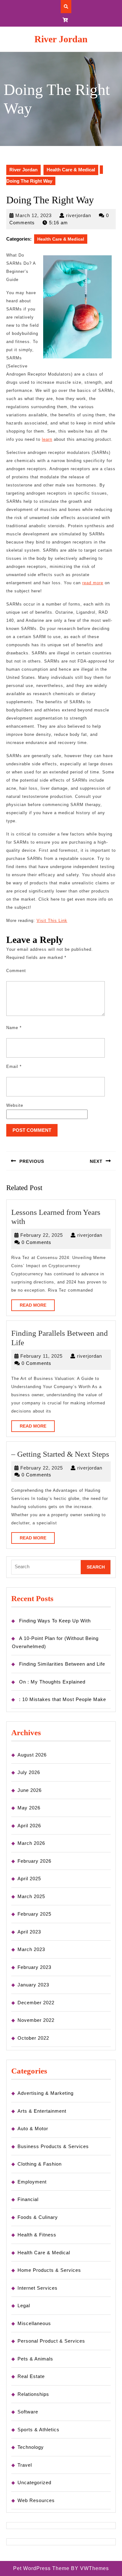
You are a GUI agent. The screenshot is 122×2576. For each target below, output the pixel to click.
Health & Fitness (37, 2235)
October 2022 (33, 2038)
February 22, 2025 (42, 1235)
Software (28, 2412)
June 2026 (30, 1790)
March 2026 (31, 1843)
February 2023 (34, 1967)
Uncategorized (34, 2482)
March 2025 (31, 1896)
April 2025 (29, 1879)
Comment (16, 971)
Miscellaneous (34, 2323)
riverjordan (79, 215)
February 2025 (34, 1914)
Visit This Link (52, 921)
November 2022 (36, 2020)
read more (93, 583)
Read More (37, 1307)
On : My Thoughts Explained (52, 1682)
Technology (31, 2447)
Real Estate (31, 2376)
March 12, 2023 (33, 215)
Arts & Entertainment (42, 2111)
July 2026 (29, 1772)
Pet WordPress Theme (41, 2568)
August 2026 (32, 1755)
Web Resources (36, 2500)
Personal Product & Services (51, 2341)
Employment (32, 2182)
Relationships (33, 2394)
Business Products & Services (53, 2146)
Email (14, 1067)
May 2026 (29, 1808)
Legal (24, 2305)
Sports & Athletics (38, 2430)
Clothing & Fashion (40, 2164)
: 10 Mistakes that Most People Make (63, 1699)
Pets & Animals (35, 2359)
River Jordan (61, 39)
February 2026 (34, 1861)
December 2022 (36, 2003)
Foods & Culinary (38, 2217)
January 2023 (33, 1985)
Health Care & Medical (71, 170)
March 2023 (31, 1949)
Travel (25, 2465)
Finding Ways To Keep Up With (55, 1621)
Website (15, 1105)
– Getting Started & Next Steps (60, 1454)
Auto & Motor (33, 2128)
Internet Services (38, 2288)
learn (47, 439)
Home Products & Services (49, 2270)
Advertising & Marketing (46, 2093)
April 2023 (29, 1932)
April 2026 (29, 1826)
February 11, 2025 (41, 1356)
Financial (28, 2199)
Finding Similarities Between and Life (62, 1664)
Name (14, 1028)
